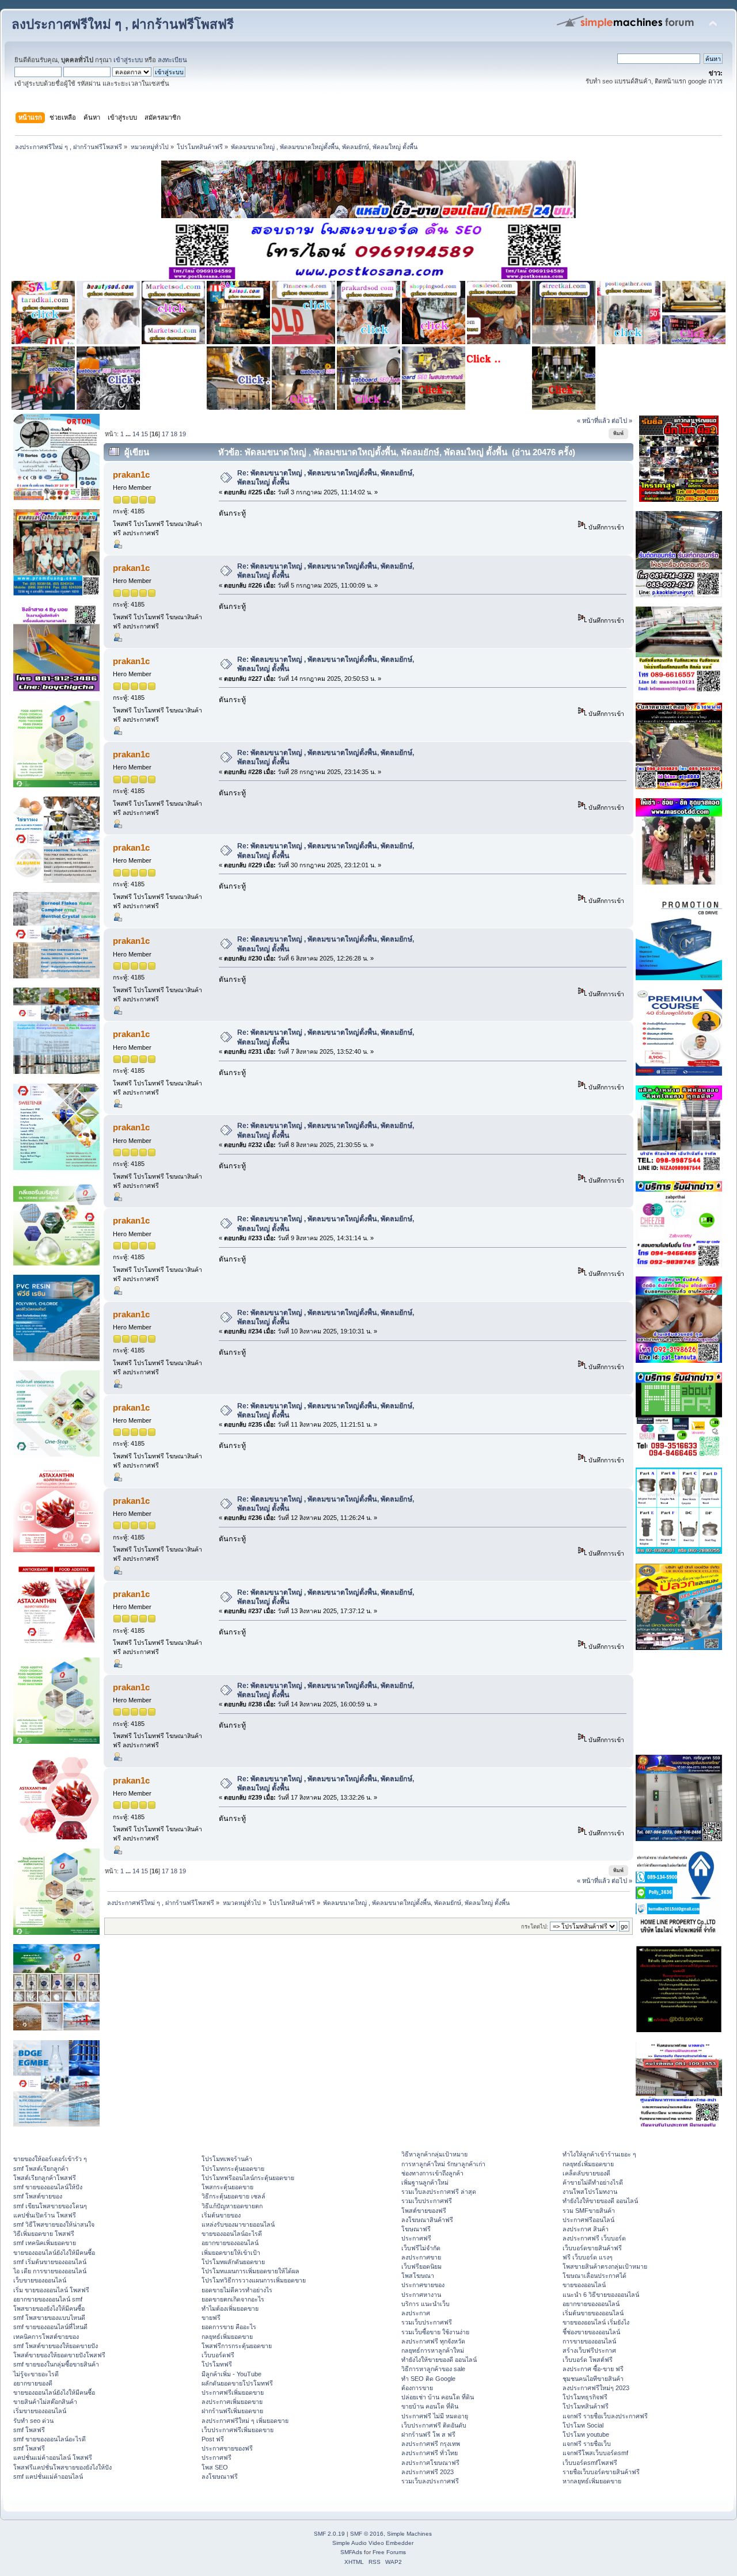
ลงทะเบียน (172, 60)
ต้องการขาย (417, 2388)
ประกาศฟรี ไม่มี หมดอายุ (435, 2416)
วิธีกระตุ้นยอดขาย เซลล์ (233, 2196)
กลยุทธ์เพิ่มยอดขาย (227, 2337)
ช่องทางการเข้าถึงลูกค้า (432, 2173)
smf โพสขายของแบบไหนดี (49, 2318)
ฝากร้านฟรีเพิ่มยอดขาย (232, 2411)
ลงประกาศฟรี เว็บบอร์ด (594, 2238)
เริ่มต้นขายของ (221, 2215)
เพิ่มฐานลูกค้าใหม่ (425, 2182)
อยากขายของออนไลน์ (230, 2243)
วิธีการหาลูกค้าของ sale (433, 2369)
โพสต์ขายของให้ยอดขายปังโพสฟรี (59, 2355)
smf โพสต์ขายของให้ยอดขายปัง (56, 2346)
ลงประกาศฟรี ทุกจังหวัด (433, 2341)
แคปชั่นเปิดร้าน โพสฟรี (45, 2215)
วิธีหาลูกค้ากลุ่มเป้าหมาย (434, 2154)
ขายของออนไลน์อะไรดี (232, 2234)
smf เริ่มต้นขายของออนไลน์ (50, 2262)
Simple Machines (409, 2534)
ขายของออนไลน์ (584, 2285)
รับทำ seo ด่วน (33, 2421)
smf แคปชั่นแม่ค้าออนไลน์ (48, 2476)
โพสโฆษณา (418, 2276)
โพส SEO (215, 2467)
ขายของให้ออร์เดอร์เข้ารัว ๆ (50, 2159)
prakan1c (131, 475)
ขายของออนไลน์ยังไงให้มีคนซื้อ (54, 2253)
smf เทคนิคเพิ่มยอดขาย (45, 2243)
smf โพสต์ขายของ (38, 2196)
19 (183, 434)
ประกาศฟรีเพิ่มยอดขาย (233, 2392)
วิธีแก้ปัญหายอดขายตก (232, 2206)
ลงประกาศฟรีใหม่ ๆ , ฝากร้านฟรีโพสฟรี (123, 24)
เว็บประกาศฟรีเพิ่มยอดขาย (238, 2430)
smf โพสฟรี (29, 2430)
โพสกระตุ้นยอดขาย (227, 2187)
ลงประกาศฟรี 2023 (428, 2472)
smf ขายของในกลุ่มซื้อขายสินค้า (56, 2364)
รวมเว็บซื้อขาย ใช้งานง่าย (435, 2332)
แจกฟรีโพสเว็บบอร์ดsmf (595, 2453)
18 (174, 434)
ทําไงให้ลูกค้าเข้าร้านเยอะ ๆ (599, 2154)
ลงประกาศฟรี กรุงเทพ (431, 2444)
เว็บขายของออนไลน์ (40, 2280)
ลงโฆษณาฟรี (220, 2476)
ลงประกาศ (416, 2313)
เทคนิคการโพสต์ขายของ (46, 2337)
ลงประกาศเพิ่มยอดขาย (232, 2402)
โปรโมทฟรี (217, 2364)
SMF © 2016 (367, 2534)
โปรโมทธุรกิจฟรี (585, 2397)
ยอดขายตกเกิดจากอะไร (233, 2299)
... (129, 434)
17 (165, 434)
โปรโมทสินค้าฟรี (586, 2406)
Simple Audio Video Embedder (373, 2543)
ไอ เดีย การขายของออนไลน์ (50, 2271)
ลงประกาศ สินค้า (586, 2229)
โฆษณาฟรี (416, 2229)
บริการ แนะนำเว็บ (426, 2304)
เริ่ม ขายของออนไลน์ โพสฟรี (51, 2290)
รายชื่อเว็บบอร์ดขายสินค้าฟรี (601, 2472)
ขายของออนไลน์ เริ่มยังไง (596, 2322)
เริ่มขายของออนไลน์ (40, 2411)
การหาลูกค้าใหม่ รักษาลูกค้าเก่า (443, 2164)
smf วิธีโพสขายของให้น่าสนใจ (54, 2224)
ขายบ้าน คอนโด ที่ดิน (430, 2406)
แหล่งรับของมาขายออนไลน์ (238, 2224)
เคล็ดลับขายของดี (586, 2173)
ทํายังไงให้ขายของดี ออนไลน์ (439, 2360)
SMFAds (351, 2552)
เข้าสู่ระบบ (128, 60)
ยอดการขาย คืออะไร (229, 2327)
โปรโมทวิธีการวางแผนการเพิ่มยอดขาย (254, 2280)
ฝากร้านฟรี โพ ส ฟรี (428, 2434)
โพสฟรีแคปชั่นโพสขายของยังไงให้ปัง (62, 2467)
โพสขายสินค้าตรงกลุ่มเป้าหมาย (605, 2266)
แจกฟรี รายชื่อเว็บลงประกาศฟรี (605, 2416)
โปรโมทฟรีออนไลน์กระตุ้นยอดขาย (248, 2178)
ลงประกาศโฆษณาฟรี (430, 2463)
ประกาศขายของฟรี (227, 2448)
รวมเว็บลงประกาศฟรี (430, 2481)
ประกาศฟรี (216, 2457)
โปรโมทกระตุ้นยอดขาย (233, 2169)
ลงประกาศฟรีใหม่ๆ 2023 (596, 2388)
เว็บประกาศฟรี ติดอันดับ (434, 2425)
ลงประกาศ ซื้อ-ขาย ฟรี (593, 2369)
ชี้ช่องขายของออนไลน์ (591, 2332)
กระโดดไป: (535, 1927)
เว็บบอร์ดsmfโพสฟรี (590, 2463)
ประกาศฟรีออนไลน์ (588, 2220)
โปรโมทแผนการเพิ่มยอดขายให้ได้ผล (250, 2271)
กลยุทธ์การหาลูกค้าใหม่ (433, 2350)
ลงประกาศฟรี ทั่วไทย (430, 2453)
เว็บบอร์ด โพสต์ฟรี (588, 2360)
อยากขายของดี (33, 2383)
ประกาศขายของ (423, 2285)
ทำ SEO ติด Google (428, 2379)
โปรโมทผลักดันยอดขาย (233, 2262)
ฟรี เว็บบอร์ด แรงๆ (588, 2257)
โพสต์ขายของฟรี (424, 2211)
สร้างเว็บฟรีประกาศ (589, 2350)
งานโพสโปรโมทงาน (590, 2192)
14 (136, 434)
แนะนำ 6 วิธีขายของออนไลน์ (601, 2295)
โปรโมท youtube (586, 2434)
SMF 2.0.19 (329, 2534)
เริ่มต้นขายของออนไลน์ (593, 2313)
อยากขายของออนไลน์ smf (48, 2299)
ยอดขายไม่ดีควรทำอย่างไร (237, 2290)
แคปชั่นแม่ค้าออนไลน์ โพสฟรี (53, 2457)
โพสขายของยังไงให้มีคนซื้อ (49, 2308)
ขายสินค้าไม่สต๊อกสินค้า (45, 2402)
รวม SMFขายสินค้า (589, 2211)
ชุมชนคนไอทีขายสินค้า (593, 2379)
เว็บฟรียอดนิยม (421, 2266)
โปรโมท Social (583, 2425)
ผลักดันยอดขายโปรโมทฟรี (237, 2383)
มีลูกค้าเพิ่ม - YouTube (231, 2374)
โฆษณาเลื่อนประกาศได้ (594, 2276)
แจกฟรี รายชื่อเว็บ (587, 2444)
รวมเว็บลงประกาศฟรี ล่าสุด (439, 2192)
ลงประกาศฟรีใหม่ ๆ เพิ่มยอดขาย (245, 2421)
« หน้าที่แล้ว (593, 421)
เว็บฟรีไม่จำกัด (421, 2248)
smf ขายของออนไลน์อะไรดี (50, 2439)
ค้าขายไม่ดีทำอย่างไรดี (593, 2182)
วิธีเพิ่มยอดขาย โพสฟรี (44, 2234)
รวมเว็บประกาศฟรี (427, 2201)
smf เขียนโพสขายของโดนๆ (50, 2206)
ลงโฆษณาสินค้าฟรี (427, 2220)
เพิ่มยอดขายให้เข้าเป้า (231, 2253)
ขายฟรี (211, 2318)
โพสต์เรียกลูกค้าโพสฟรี (45, 2178)
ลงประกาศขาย (421, 2257)
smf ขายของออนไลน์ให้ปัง (48, 2187)
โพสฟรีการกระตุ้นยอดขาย (237, 2346)
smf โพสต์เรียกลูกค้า (41, 2169)
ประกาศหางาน (421, 2295)
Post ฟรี (213, 2439)
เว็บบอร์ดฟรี (218, 2355)
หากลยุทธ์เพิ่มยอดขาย (592, 2481)
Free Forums (389, 2552)
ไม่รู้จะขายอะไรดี (36, 2374)
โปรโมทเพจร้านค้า (227, 2159)
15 (145, 434)
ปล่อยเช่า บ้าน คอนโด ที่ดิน (438, 2397)
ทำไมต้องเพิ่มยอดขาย (230, 2308)
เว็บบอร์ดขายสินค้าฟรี (592, 2248)
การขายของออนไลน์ (589, 2341)
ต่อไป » (622, 421)
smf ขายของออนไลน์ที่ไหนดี (50, 2327)
